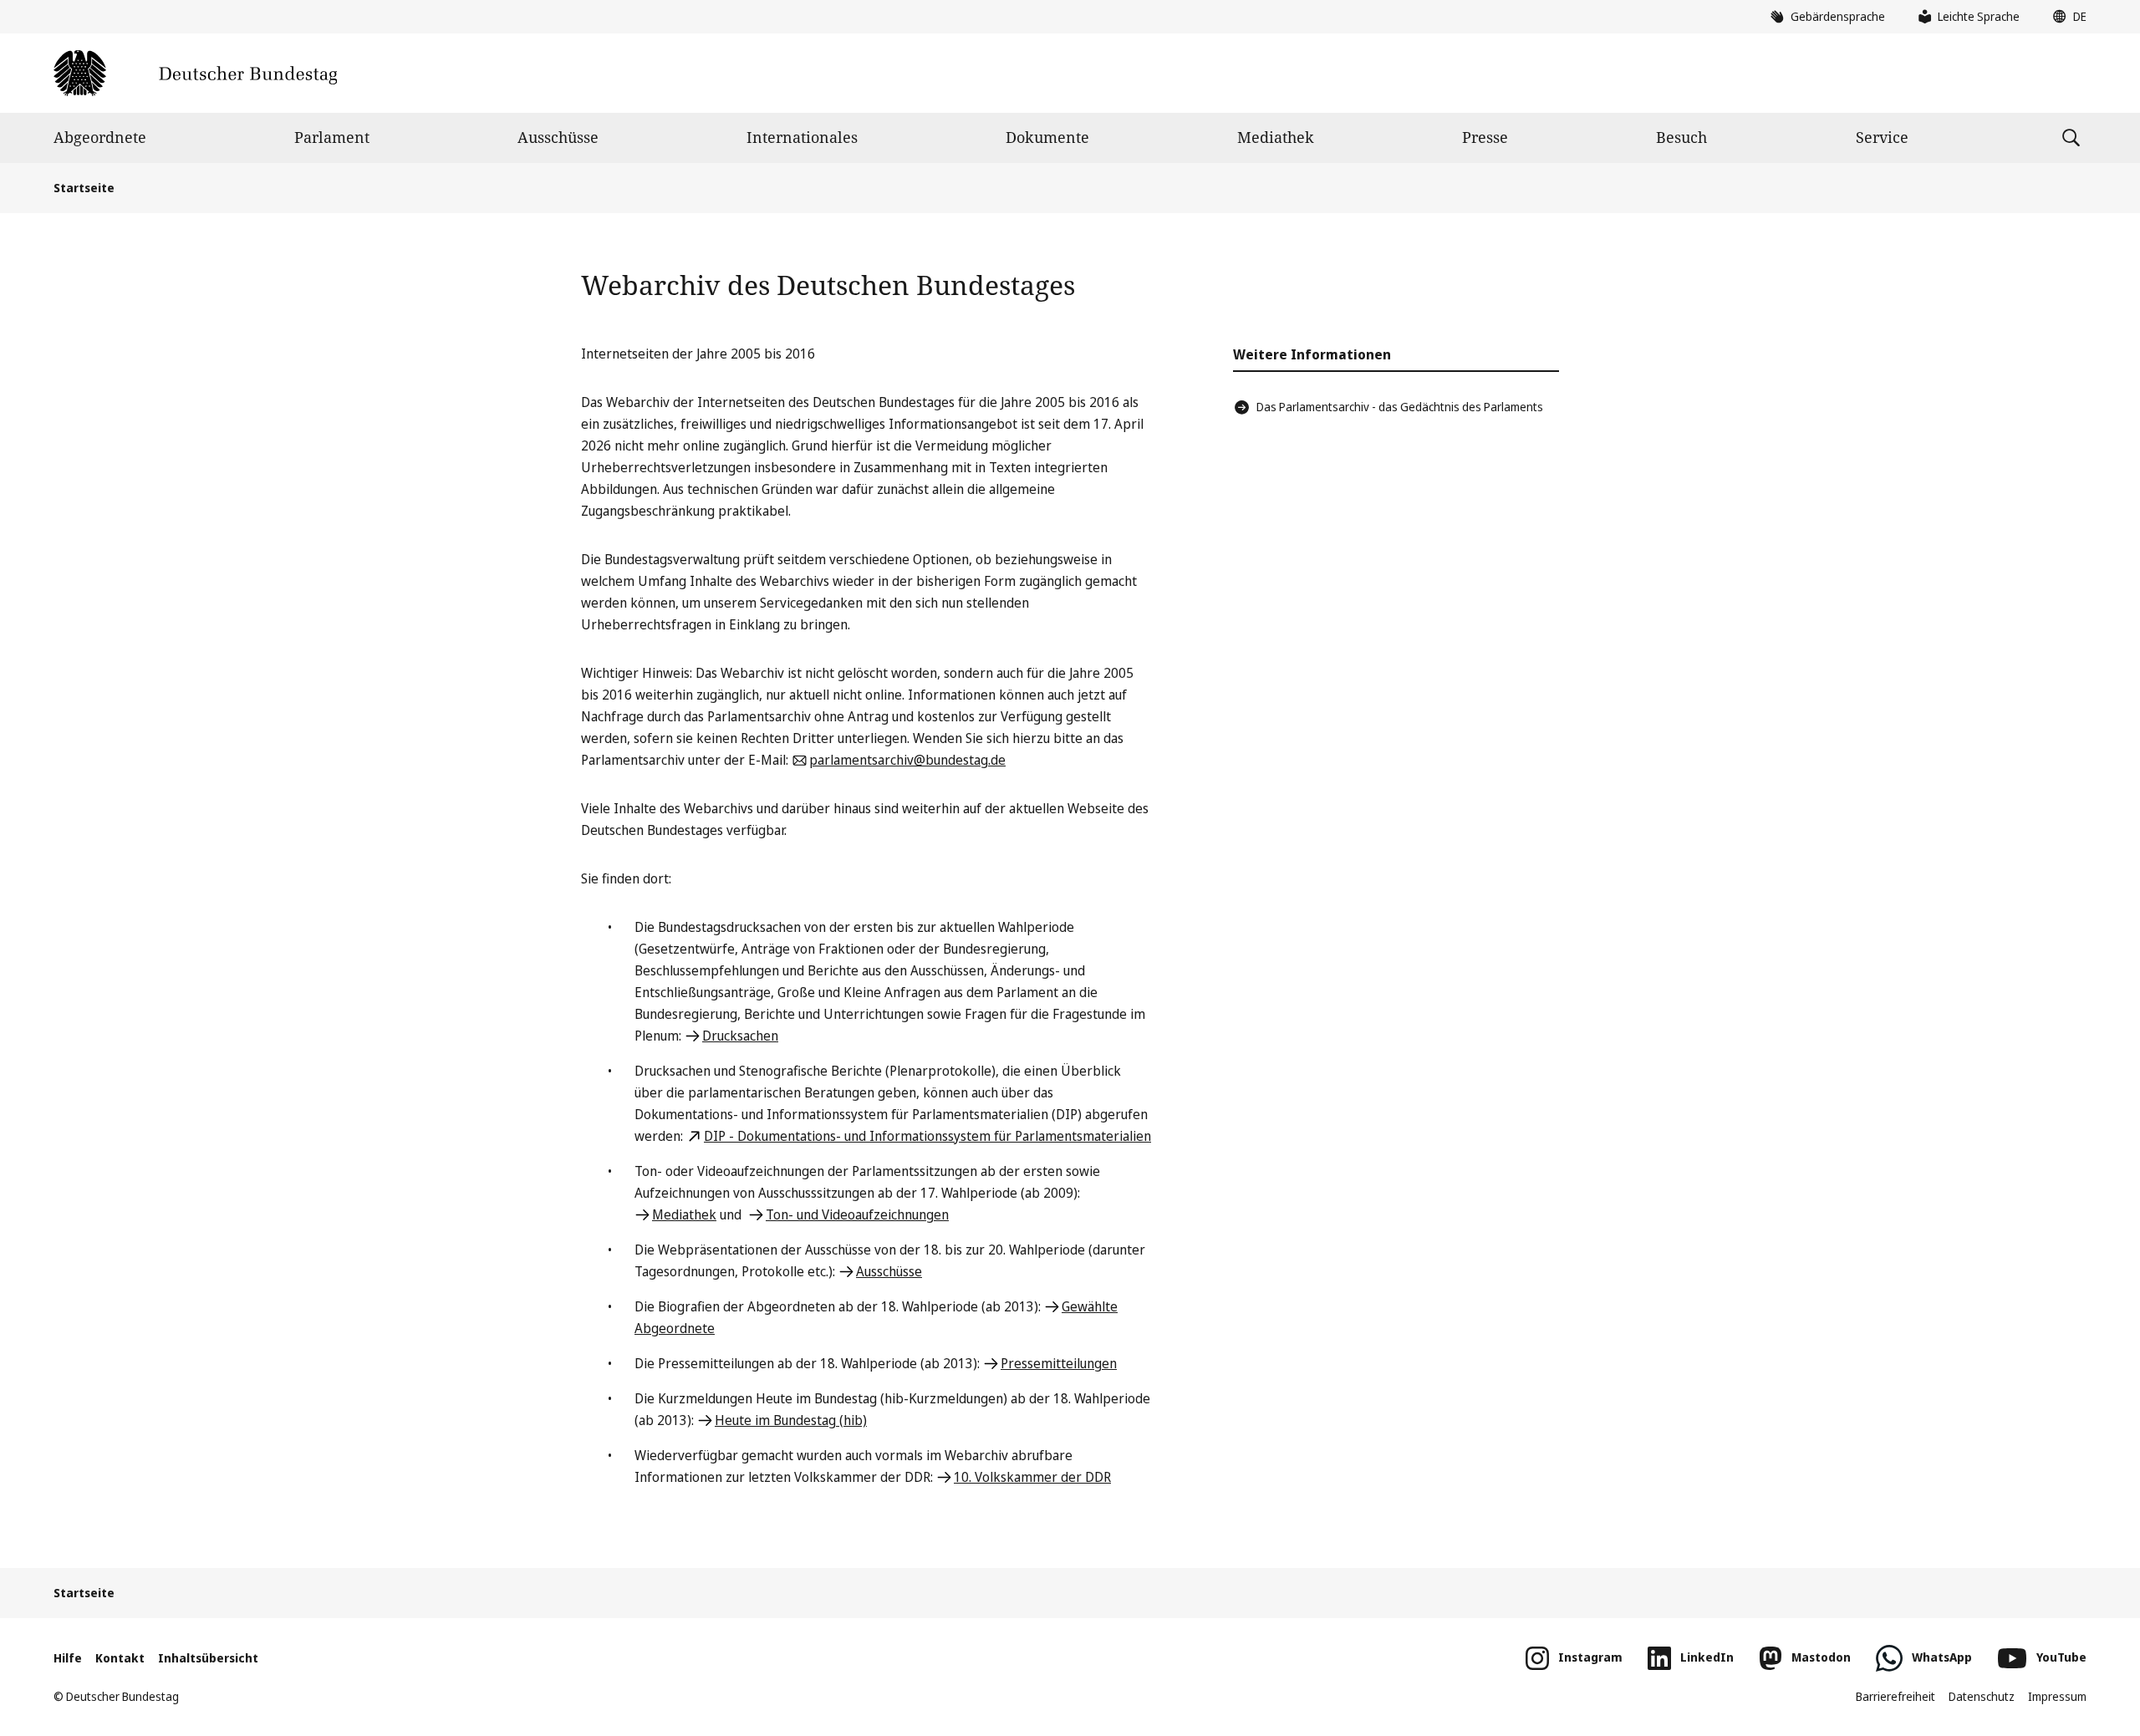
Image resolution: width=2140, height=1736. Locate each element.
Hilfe (68, 1658)
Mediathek (1276, 137)
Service (1882, 137)
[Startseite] (195, 73)
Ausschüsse (558, 137)
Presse (1485, 137)
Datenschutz (1982, 1696)
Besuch (1681, 137)
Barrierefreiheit (1895, 1696)
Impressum (2057, 1696)
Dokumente (1047, 137)
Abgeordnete (100, 137)
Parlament (332, 137)
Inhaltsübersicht (208, 1658)
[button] (2066, 17)
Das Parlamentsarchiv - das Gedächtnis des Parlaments (1400, 407)
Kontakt (120, 1658)
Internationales (802, 137)
